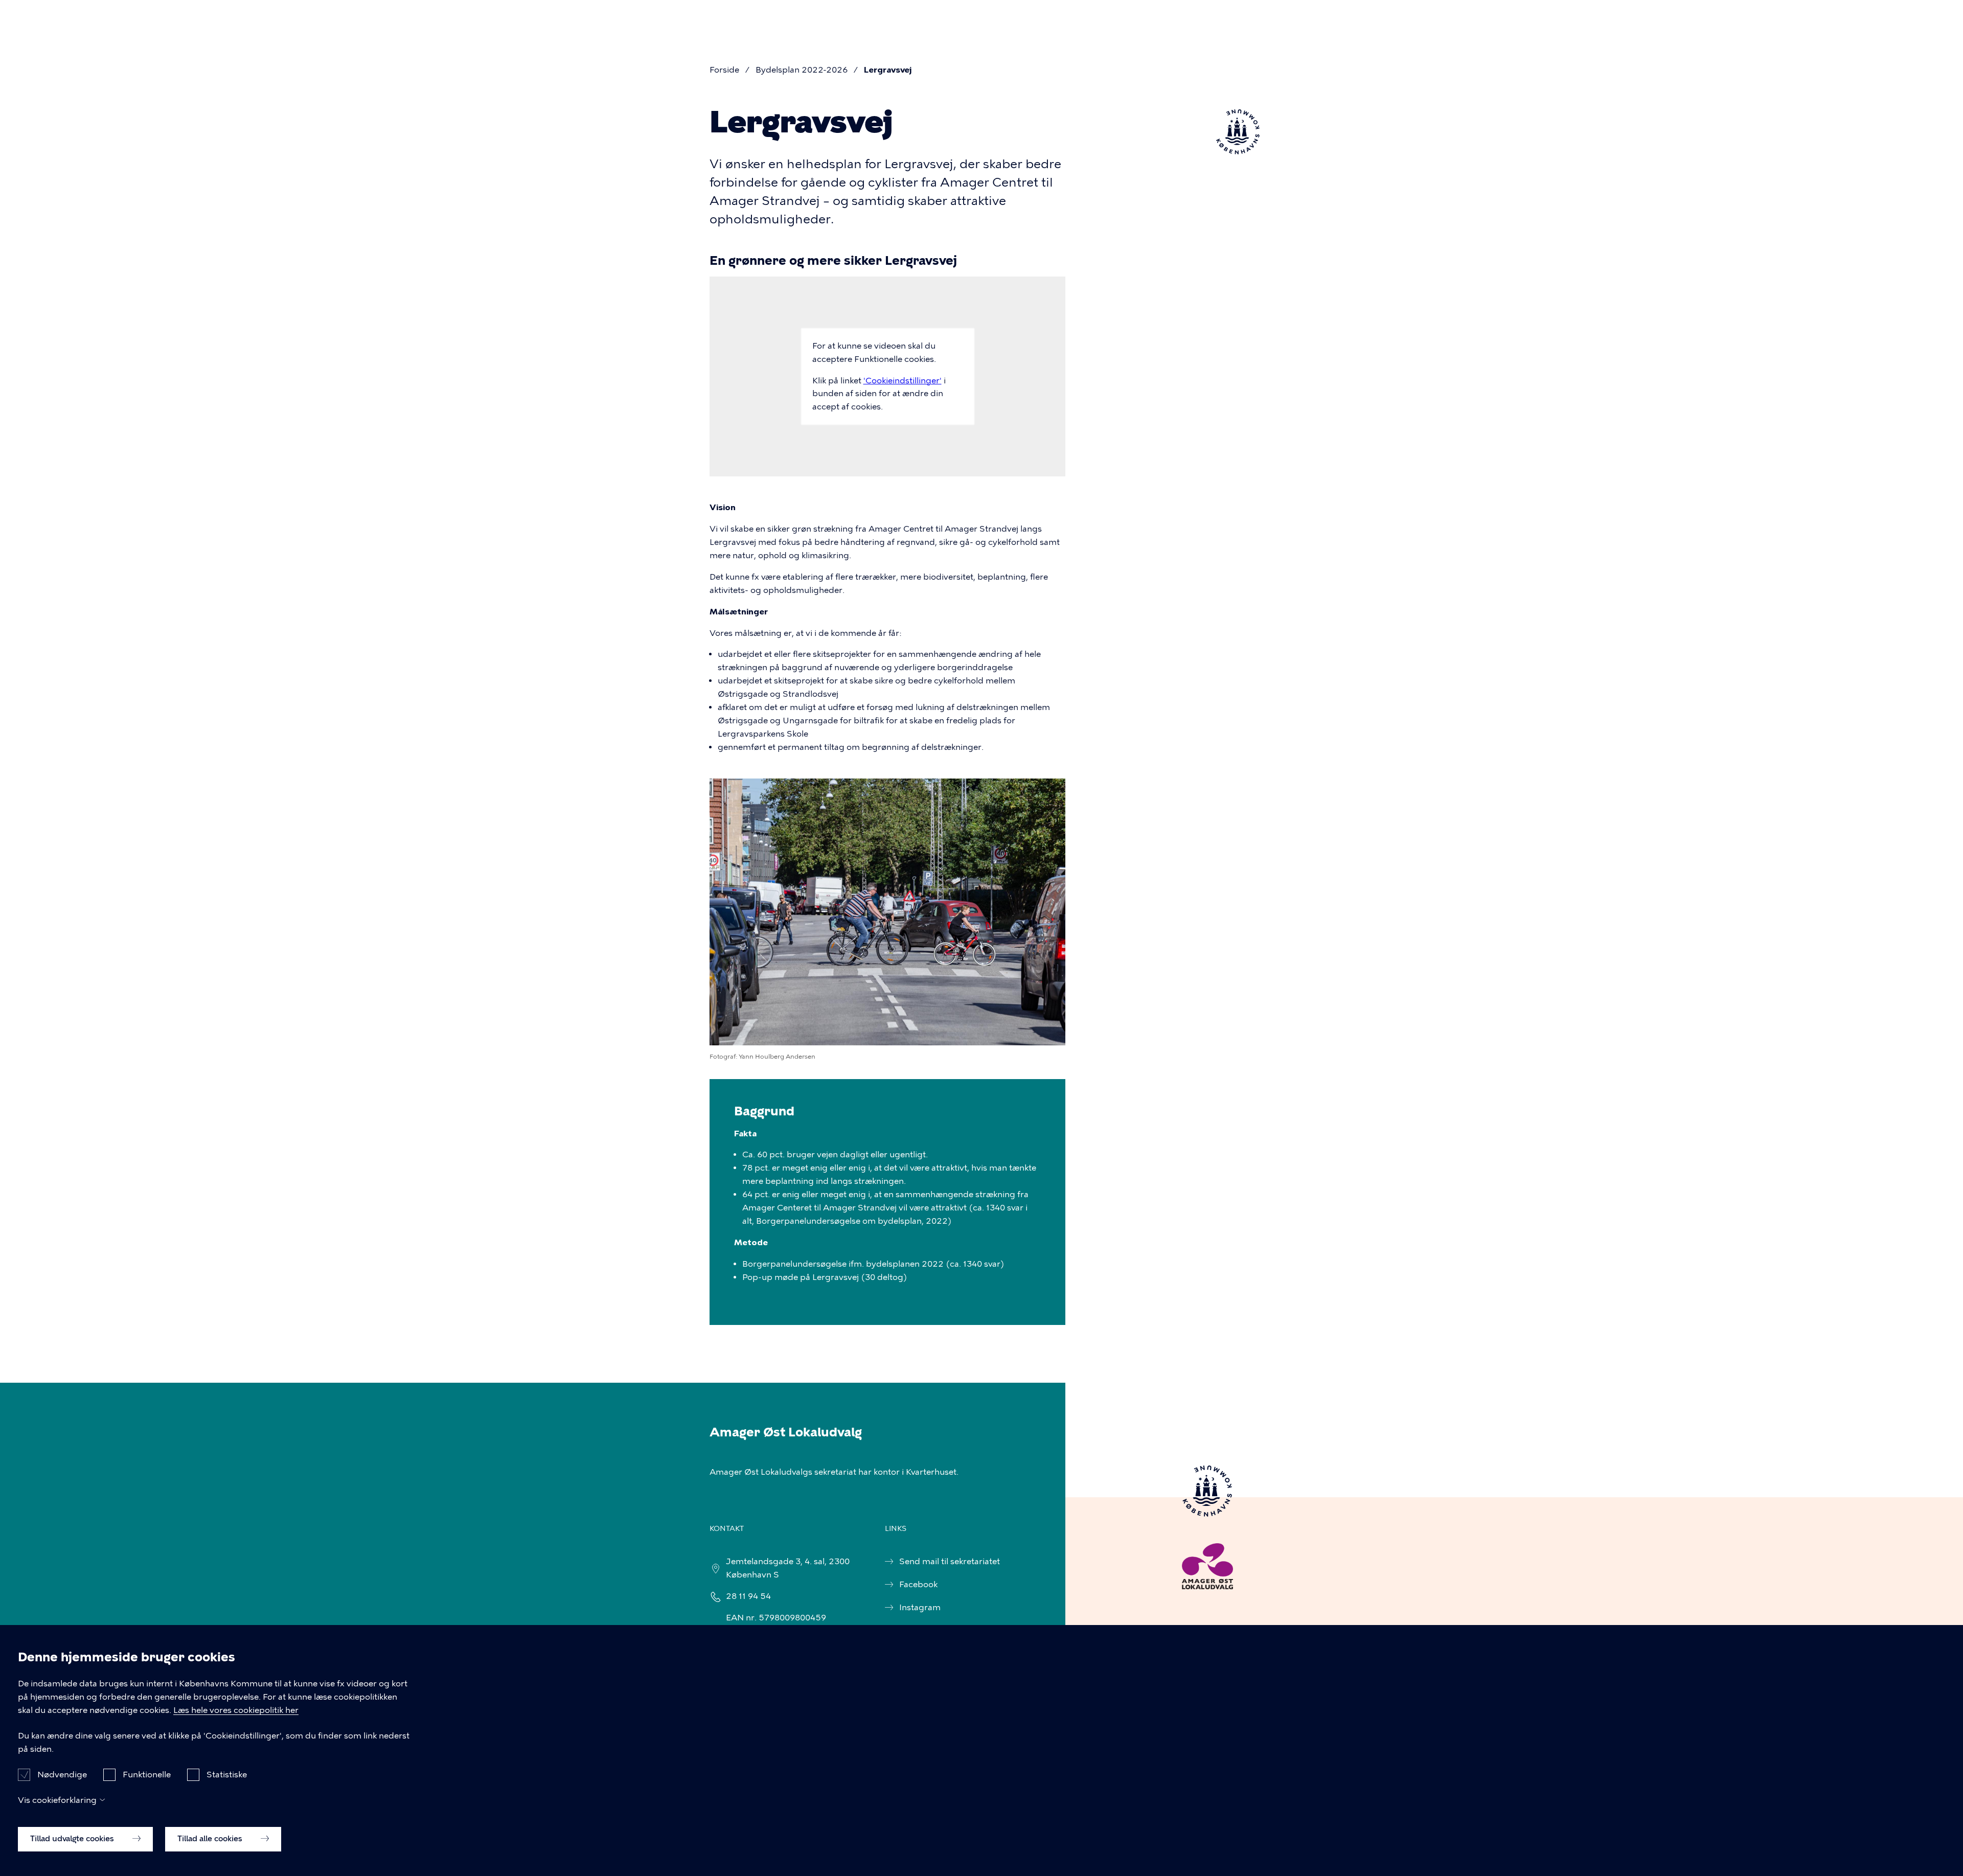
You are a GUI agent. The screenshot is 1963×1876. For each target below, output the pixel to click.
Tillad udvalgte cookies (73, 1839)
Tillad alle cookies (211, 1839)
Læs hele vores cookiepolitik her (236, 1710)
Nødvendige (62, 1774)
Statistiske (227, 1774)
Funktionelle (147, 1774)
